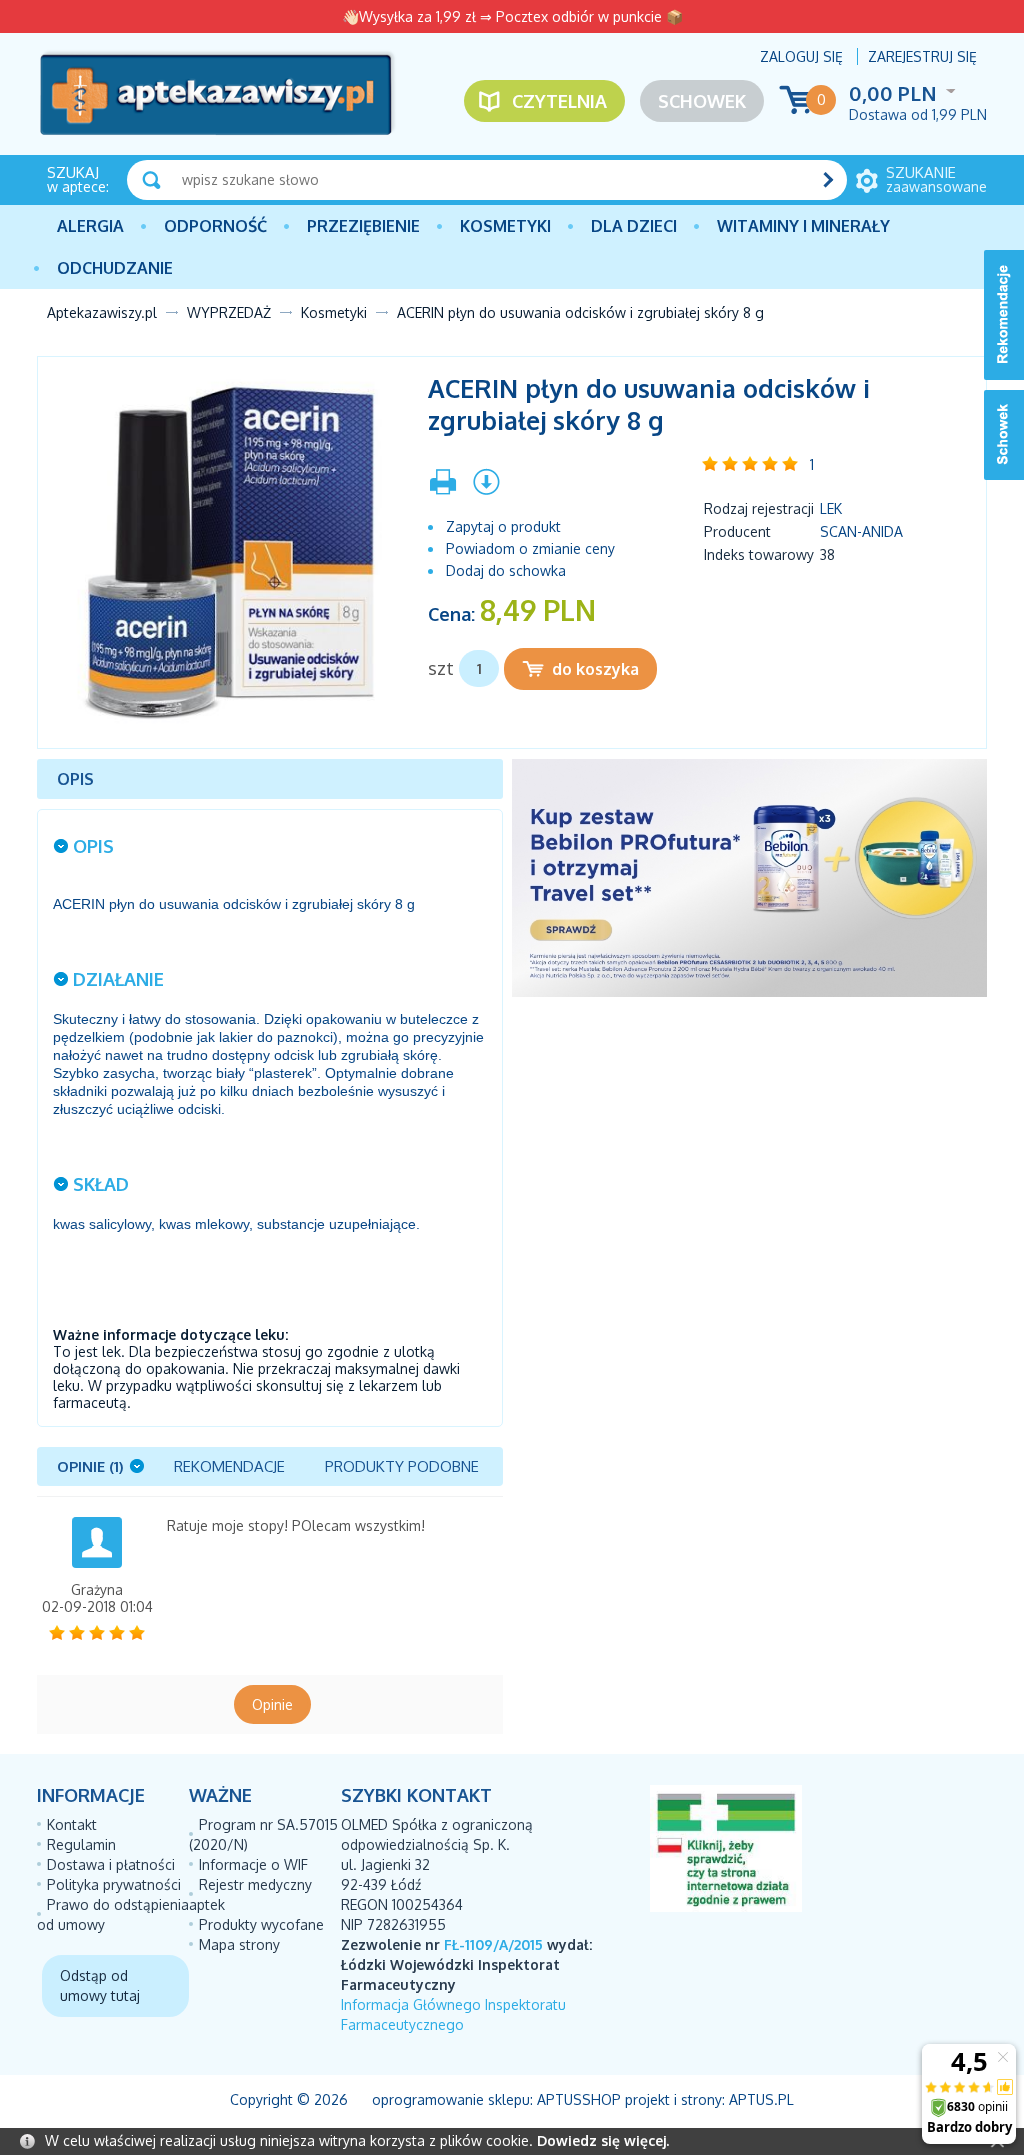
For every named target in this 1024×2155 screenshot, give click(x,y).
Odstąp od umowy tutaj (100, 1985)
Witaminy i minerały (803, 226)
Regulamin (81, 1844)
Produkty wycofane (261, 1924)
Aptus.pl (761, 2099)
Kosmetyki (505, 226)
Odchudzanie (115, 268)
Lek (831, 508)
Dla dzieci (634, 226)
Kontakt (72, 1824)
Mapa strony (239, 1944)
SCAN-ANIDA (861, 531)
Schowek (702, 101)
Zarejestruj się (922, 56)
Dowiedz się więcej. (603, 2140)
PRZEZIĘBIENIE (363, 226)
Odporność (215, 226)
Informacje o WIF (253, 1864)
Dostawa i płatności (111, 1864)
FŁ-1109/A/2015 (493, 1944)
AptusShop (579, 2099)
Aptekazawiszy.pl (102, 312)
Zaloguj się (801, 56)
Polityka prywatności (114, 1884)
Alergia (90, 226)
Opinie (272, 1704)
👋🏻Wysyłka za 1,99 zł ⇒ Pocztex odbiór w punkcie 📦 (512, 16)
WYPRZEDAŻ (229, 312)
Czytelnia (559, 101)
